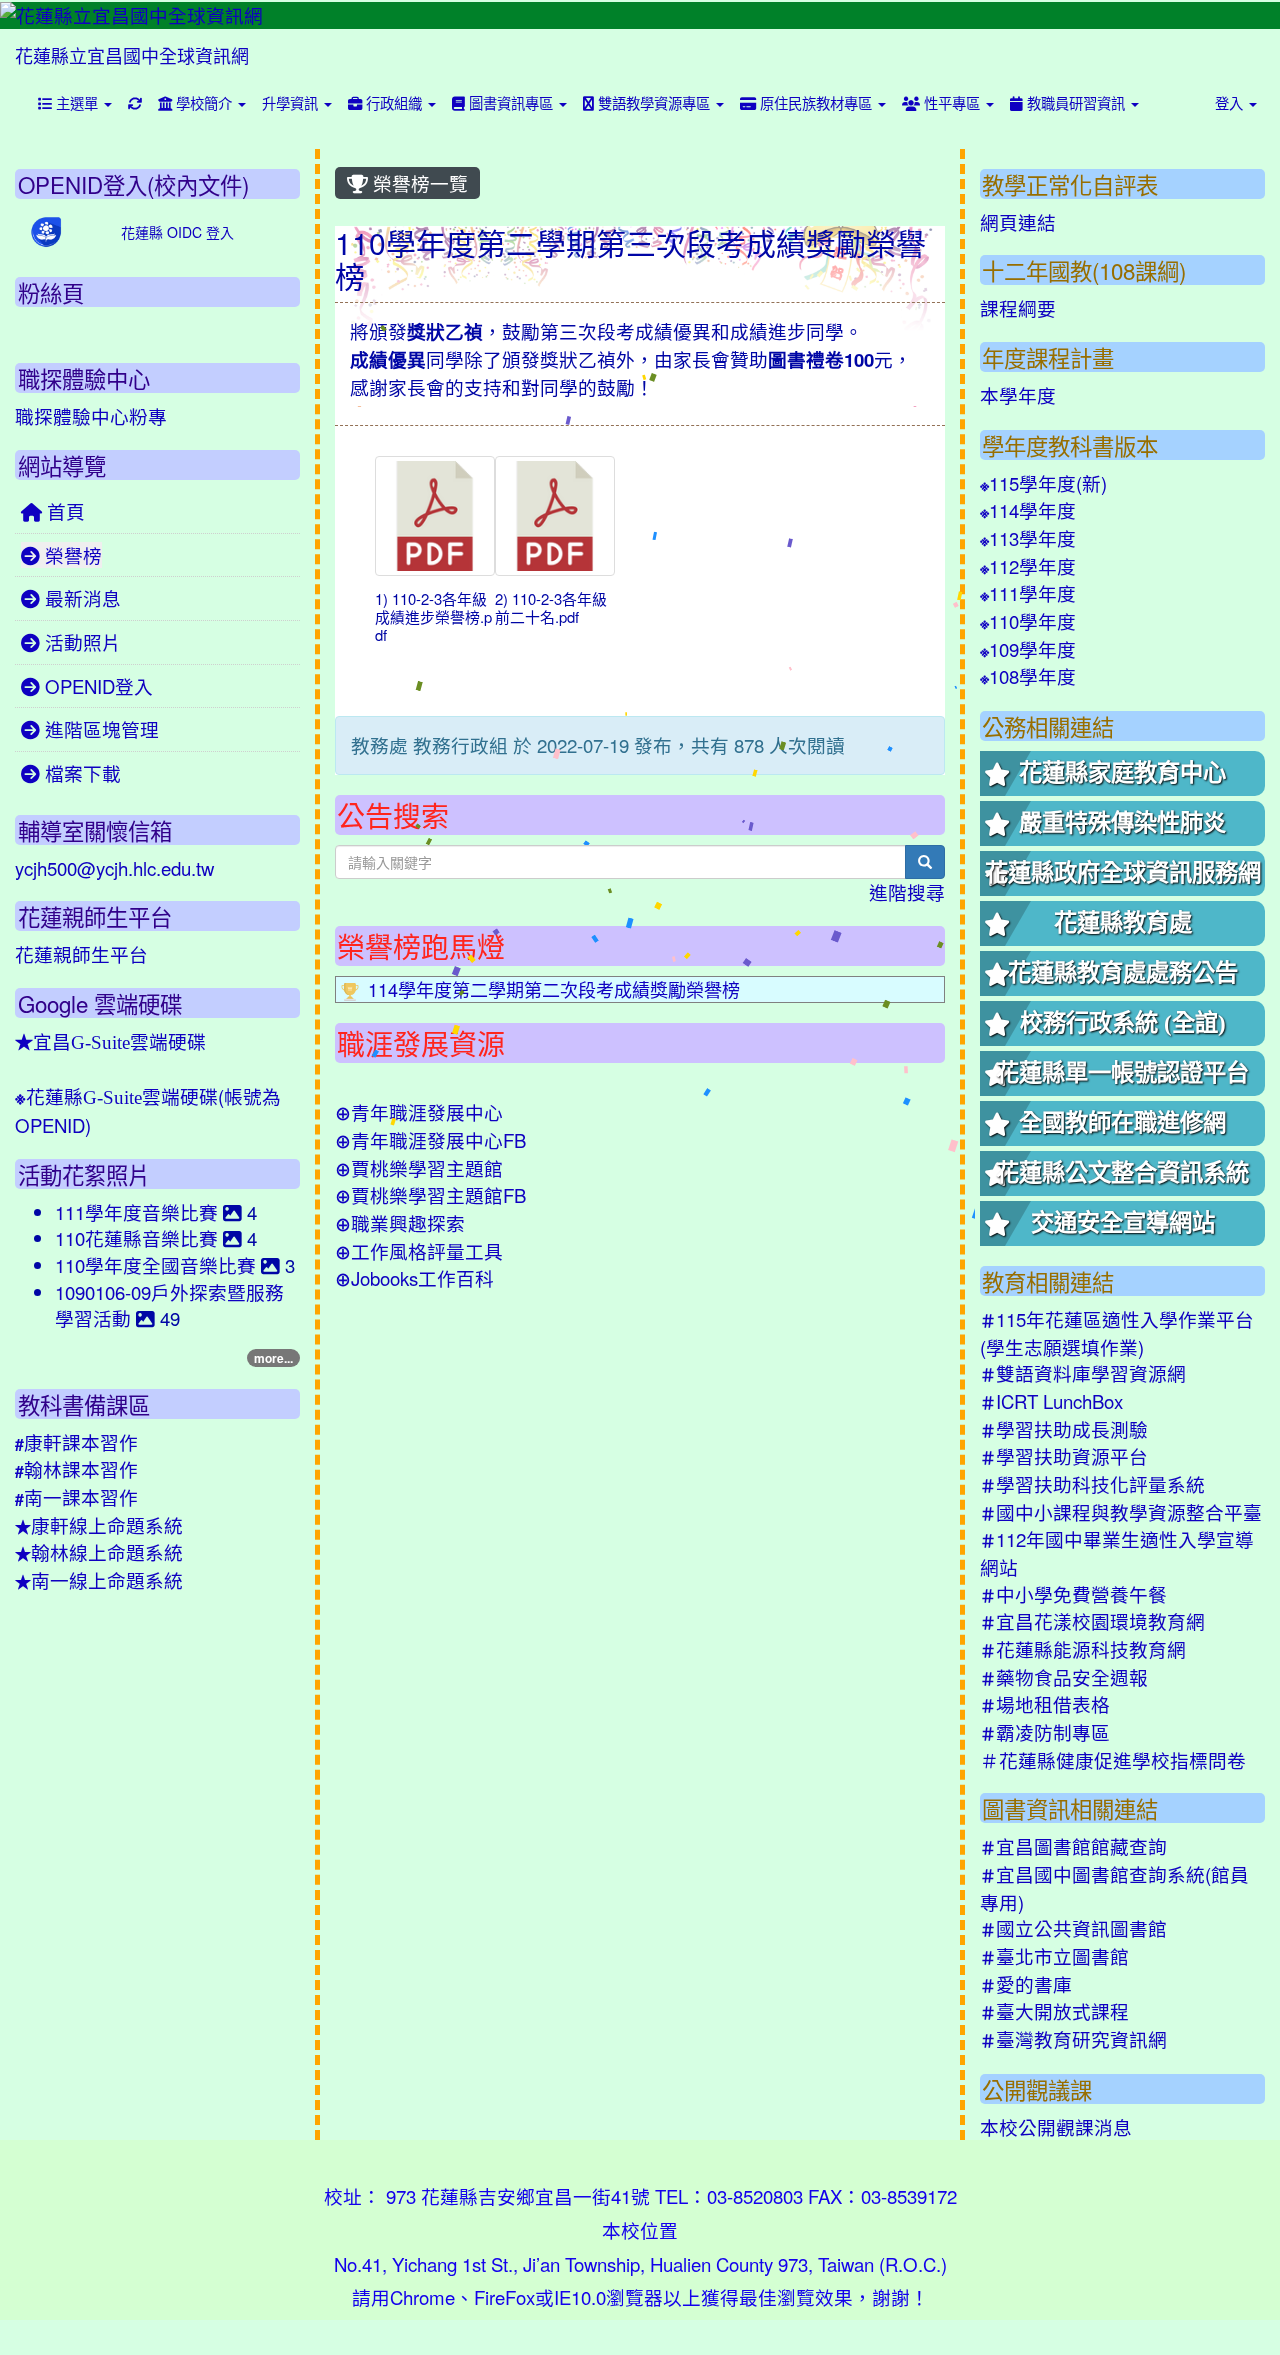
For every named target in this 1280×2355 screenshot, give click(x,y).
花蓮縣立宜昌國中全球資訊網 (132, 55)
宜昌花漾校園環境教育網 (1092, 1621)
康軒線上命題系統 (99, 1525)
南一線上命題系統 (99, 1580)
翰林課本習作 (76, 1469)
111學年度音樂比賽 (139, 1212)
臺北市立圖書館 (1054, 1956)
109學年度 (1028, 649)
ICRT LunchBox (1051, 1401)
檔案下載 (80, 773)
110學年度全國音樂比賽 (158, 1265)
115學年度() (1043, 483)
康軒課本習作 (76, 1442)
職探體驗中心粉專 (91, 416)
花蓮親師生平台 (81, 954)
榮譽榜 (71, 555)
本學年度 (1018, 395)
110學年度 (1028, 621)
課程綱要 (1018, 308)
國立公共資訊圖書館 (1073, 1928)
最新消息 (80, 598)
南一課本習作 (76, 1497)
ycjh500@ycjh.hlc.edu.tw (114, 868)
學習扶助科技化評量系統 (1092, 1484)
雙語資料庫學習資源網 (1083, 1373)
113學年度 (1028, 538)
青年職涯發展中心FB (430, 1140)
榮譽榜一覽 (418, 183)
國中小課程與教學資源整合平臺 (1121, 1512)
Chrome (422, 2297)
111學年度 (1028, 593)
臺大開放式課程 (1054, 2011)
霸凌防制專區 (1045, 1732)
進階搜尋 (907, 892)
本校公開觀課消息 (1056, 2127)
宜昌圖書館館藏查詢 (1073, 1846)
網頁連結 (1018, 222)
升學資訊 (292, 102)
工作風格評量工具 (419, 1251)
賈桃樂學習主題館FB (430, 1195)
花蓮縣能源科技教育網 (1083, 1649)
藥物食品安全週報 (1064, 1677)
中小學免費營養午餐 (1073, 1594)
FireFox (504, 2297)
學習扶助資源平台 (1064, 1456)
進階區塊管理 (99, 729)
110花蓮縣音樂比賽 (139, 1238)
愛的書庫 (1026, 1984)
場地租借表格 (1045, 1704)
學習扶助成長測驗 (1064, 1429)
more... (273, 1358)
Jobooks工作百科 (414, 1278)
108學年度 (1028, 676)
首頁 (63, 511)
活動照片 (80, 642)
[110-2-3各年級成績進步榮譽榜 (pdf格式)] (435, 516)
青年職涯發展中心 (419, 1112)
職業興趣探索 (400, 1223)
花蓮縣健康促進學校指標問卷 (1113, 1760)
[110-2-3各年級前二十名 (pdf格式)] (555, 516)
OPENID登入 (96, 686)
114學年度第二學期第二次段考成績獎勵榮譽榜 (554, 989)
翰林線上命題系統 (99, 1552)
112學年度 (1028, 566)
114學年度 (1028, 510)
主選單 (77, 102)
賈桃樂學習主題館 (419, 1168)
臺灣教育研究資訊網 (1073, 2039)
